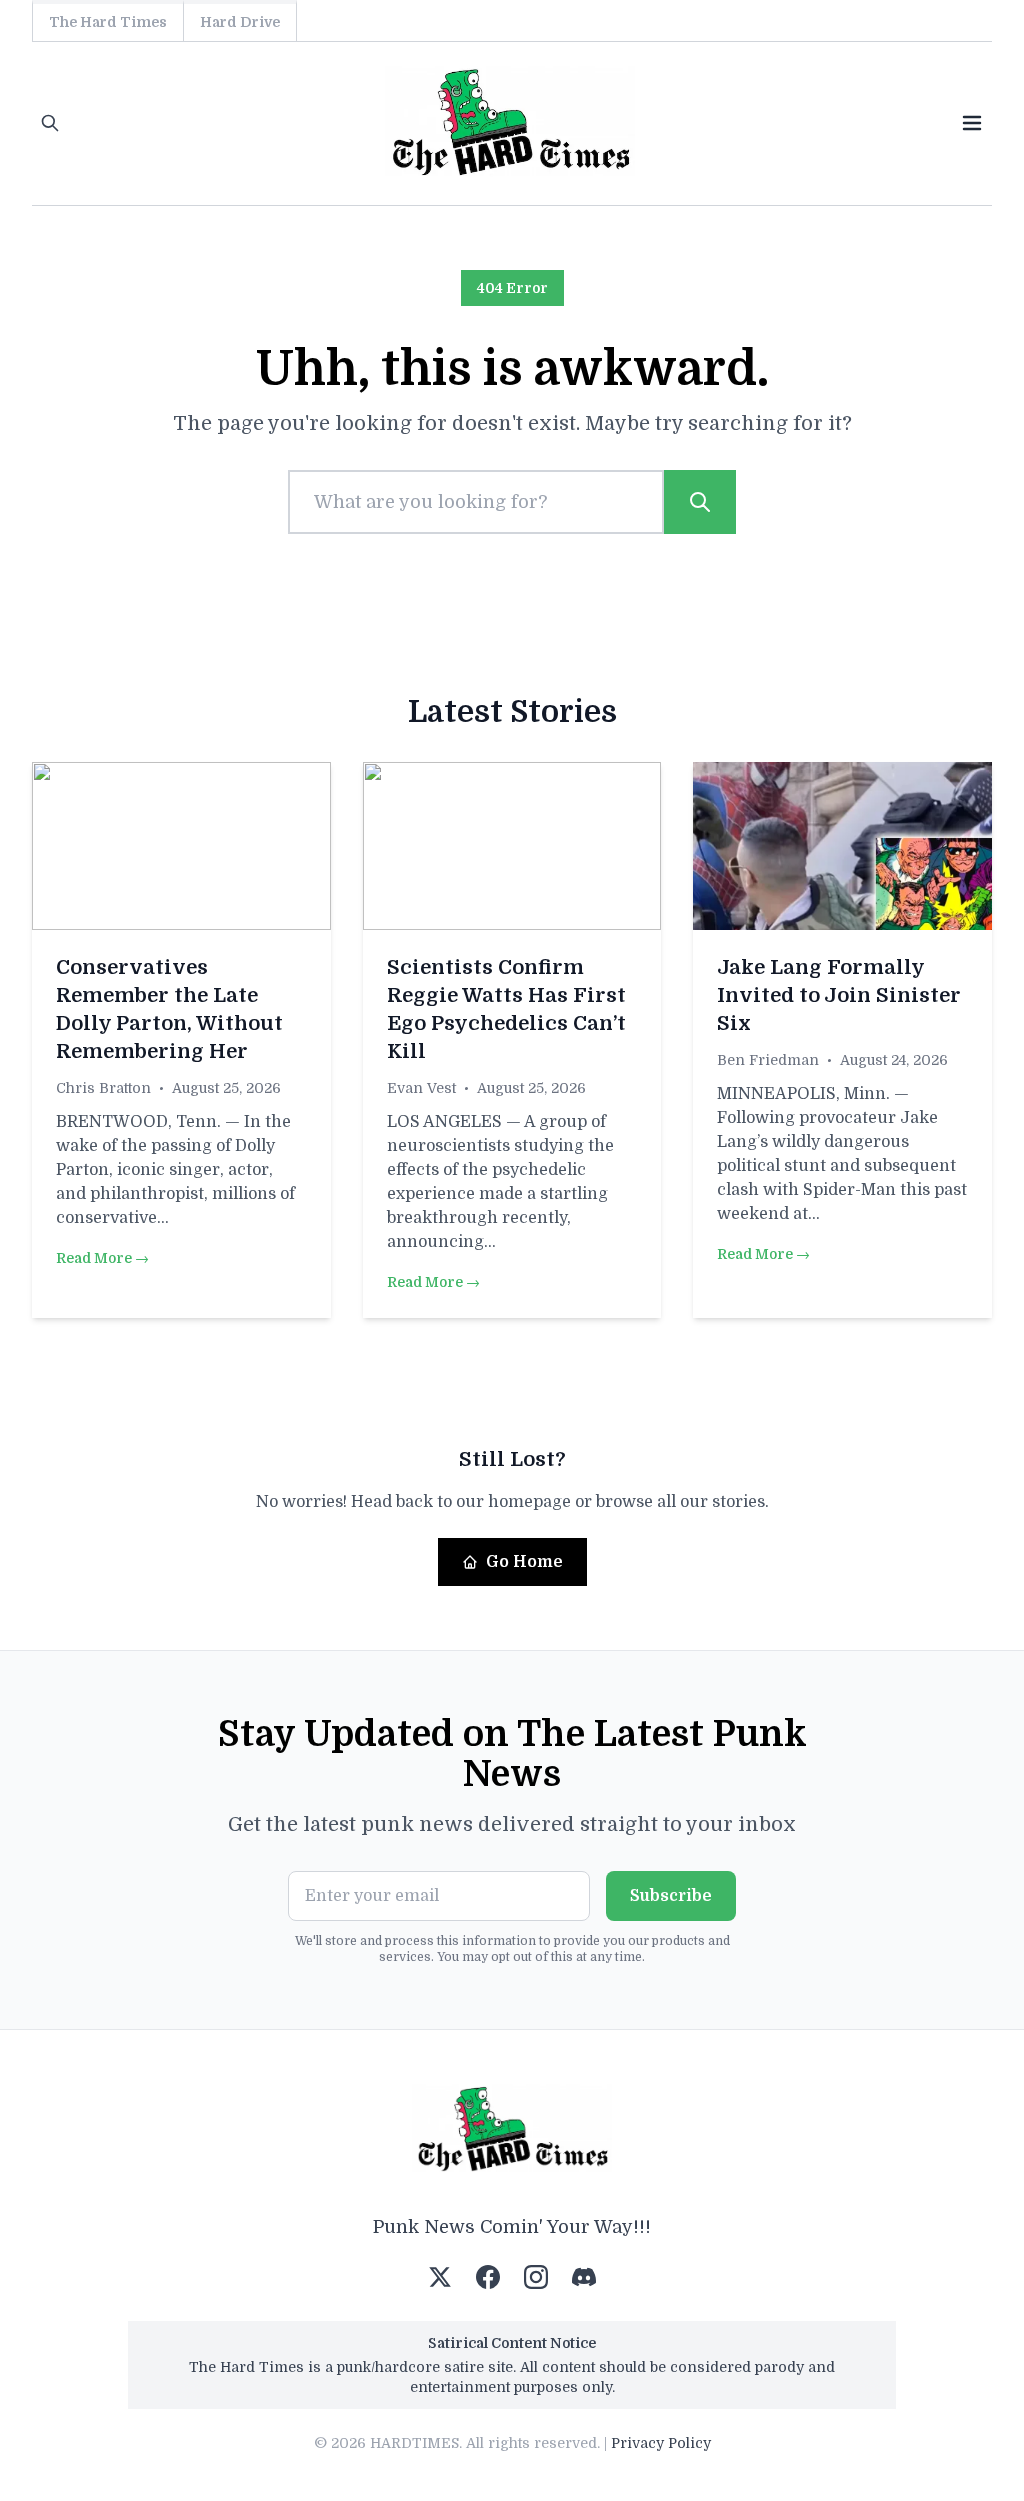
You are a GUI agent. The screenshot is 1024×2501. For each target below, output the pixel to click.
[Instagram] (536, 2277)
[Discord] (584, 2277)
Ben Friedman (768, 1060)
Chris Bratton (103, 1088)
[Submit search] (700, 502)
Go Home (524, 1562)
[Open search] (50, 123)
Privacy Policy (661, 2443)
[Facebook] (488, 2277)
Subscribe (671, 1896)
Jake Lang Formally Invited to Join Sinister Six (839, 995)
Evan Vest (421, 1088)
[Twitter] (440, 2277)
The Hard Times (108, 22)
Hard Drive (240, 22)
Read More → (102, 1258)
